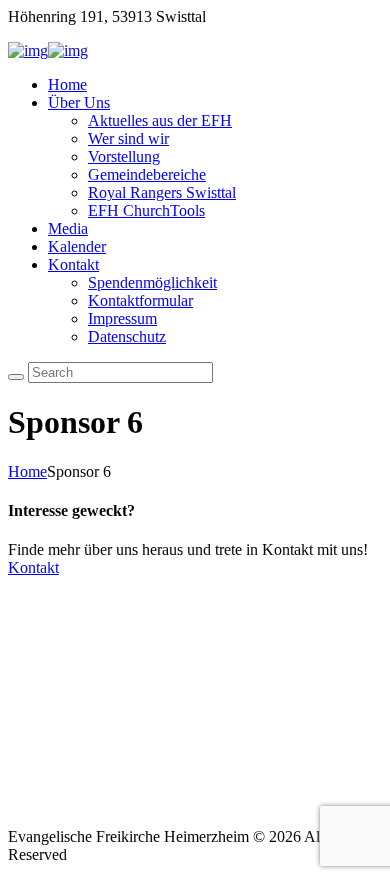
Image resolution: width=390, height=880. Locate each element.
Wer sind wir (128, 138)
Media (68, 228)
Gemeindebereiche (147, 174)
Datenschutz (127, 336)
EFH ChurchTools (146, 210)
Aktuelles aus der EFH (160, 120)
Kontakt (73, 264)
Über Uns (79, 102)
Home (67, 84)
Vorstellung (124, 156)
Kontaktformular (140, 300)
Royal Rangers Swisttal (162, 192)
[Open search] (16, 377)
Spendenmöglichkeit (152, 282)
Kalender (77, 246)
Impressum (122, 318)
